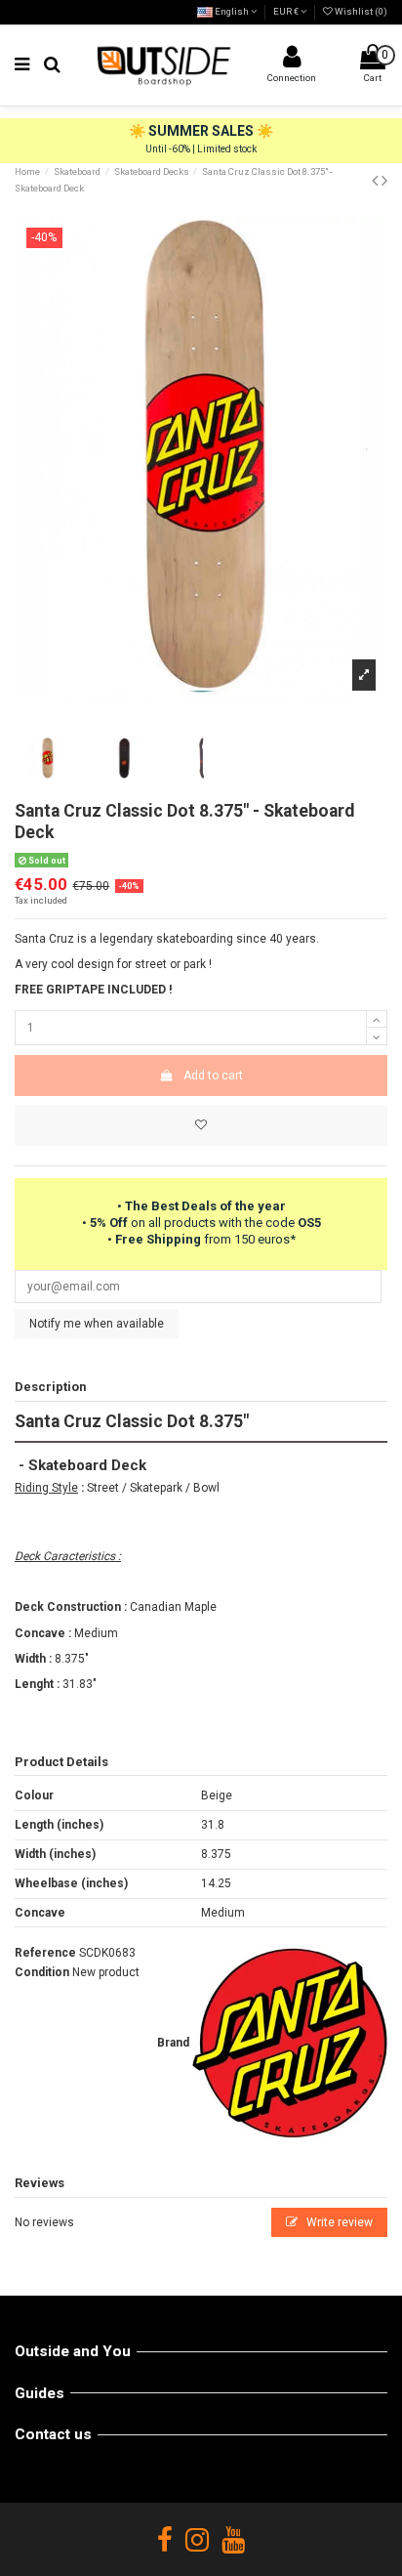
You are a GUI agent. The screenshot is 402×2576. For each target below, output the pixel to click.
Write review (338, 2222)
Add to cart (213, 1076)
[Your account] (292, 62)
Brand (173, 2043)
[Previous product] (377, 180)
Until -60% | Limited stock (201, 149)
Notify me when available (97, 1324)
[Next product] (384, 180)
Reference (45, 1953)
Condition (42, 1972)
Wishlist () (360, 11)
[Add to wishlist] (201, 1125)
